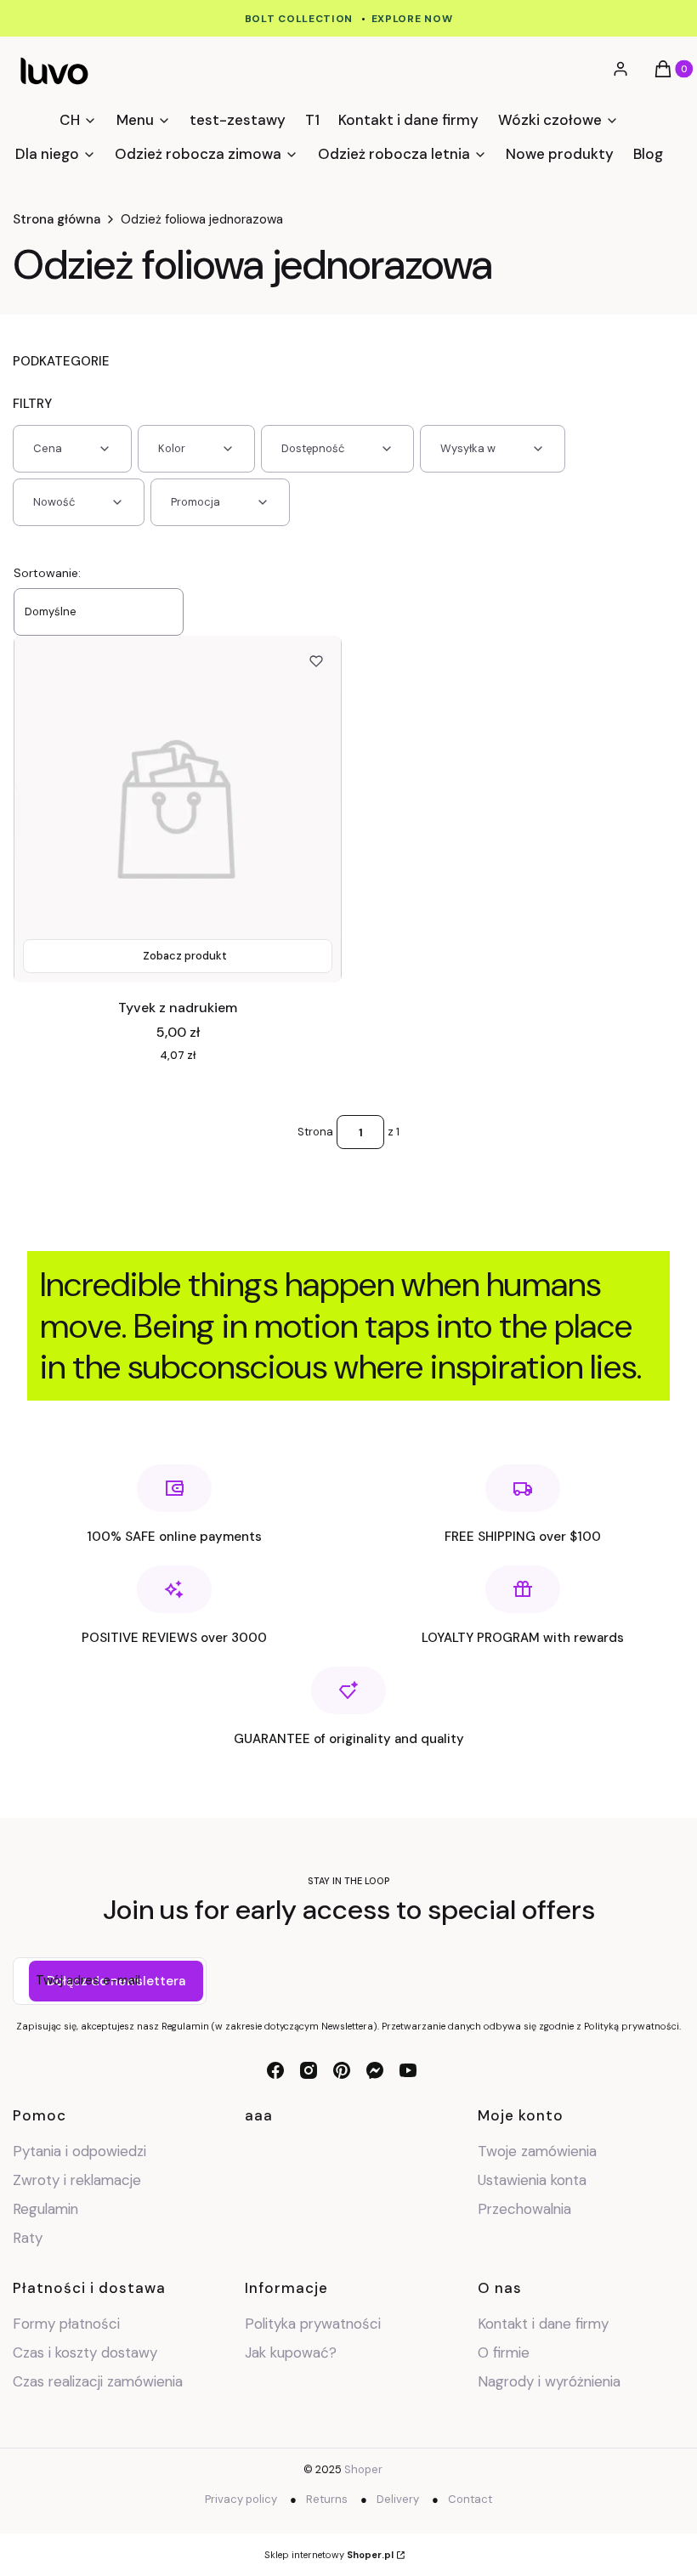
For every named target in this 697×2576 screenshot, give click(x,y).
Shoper (363, 2469)
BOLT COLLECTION (299, 19)
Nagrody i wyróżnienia (549, 2381)
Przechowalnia (524, 2209)
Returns (327, 2499)
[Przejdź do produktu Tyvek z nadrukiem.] (178, 809)
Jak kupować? (291, 2352)
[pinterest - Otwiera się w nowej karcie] (342, 2070)
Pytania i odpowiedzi (79, 2151)
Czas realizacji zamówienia (98, 2381)
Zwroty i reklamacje (77, 2180)
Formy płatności (66, 2324)
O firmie (504, 2352)
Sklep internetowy (329, 2555)
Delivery (398, 2499)
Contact (470, 2499)
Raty (28, 2238)
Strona (315, 1132)
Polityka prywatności (313, 2324)
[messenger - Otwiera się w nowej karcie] (375, 2070)
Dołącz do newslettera (116, 1981)
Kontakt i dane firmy (543, 2324)
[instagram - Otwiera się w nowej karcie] (309, 2070)
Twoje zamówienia (537, 2151)
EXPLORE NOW (412, 19)
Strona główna (57, 219)
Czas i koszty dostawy (85, 2352)
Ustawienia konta (532, 2180)
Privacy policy (241, 2499)
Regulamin (45, 2209)
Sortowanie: (47, 573)
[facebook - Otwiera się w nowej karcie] (275, 2070)
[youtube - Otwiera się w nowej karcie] (408, 2070)
